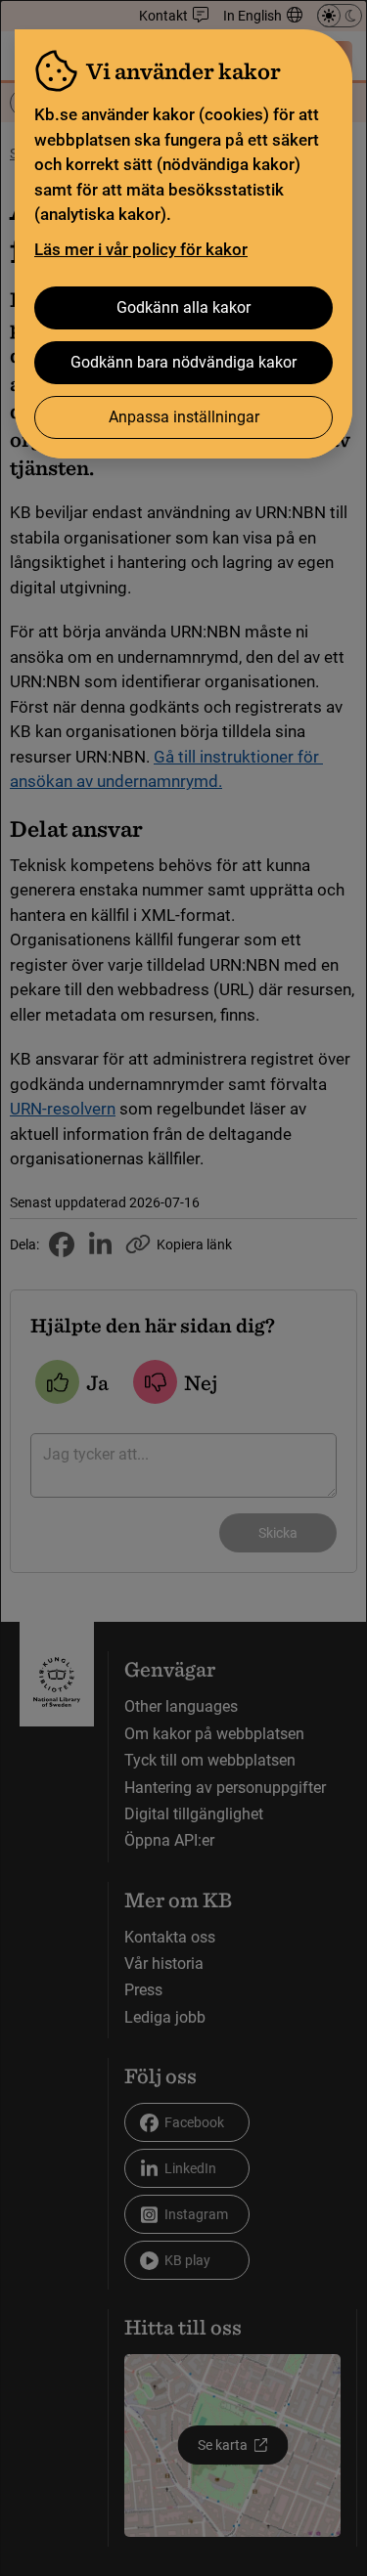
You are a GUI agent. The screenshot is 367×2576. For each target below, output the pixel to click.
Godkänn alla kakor (183, 307)
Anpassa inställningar (184, 417)
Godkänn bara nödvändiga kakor (183, 362)
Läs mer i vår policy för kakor (141, 249)
